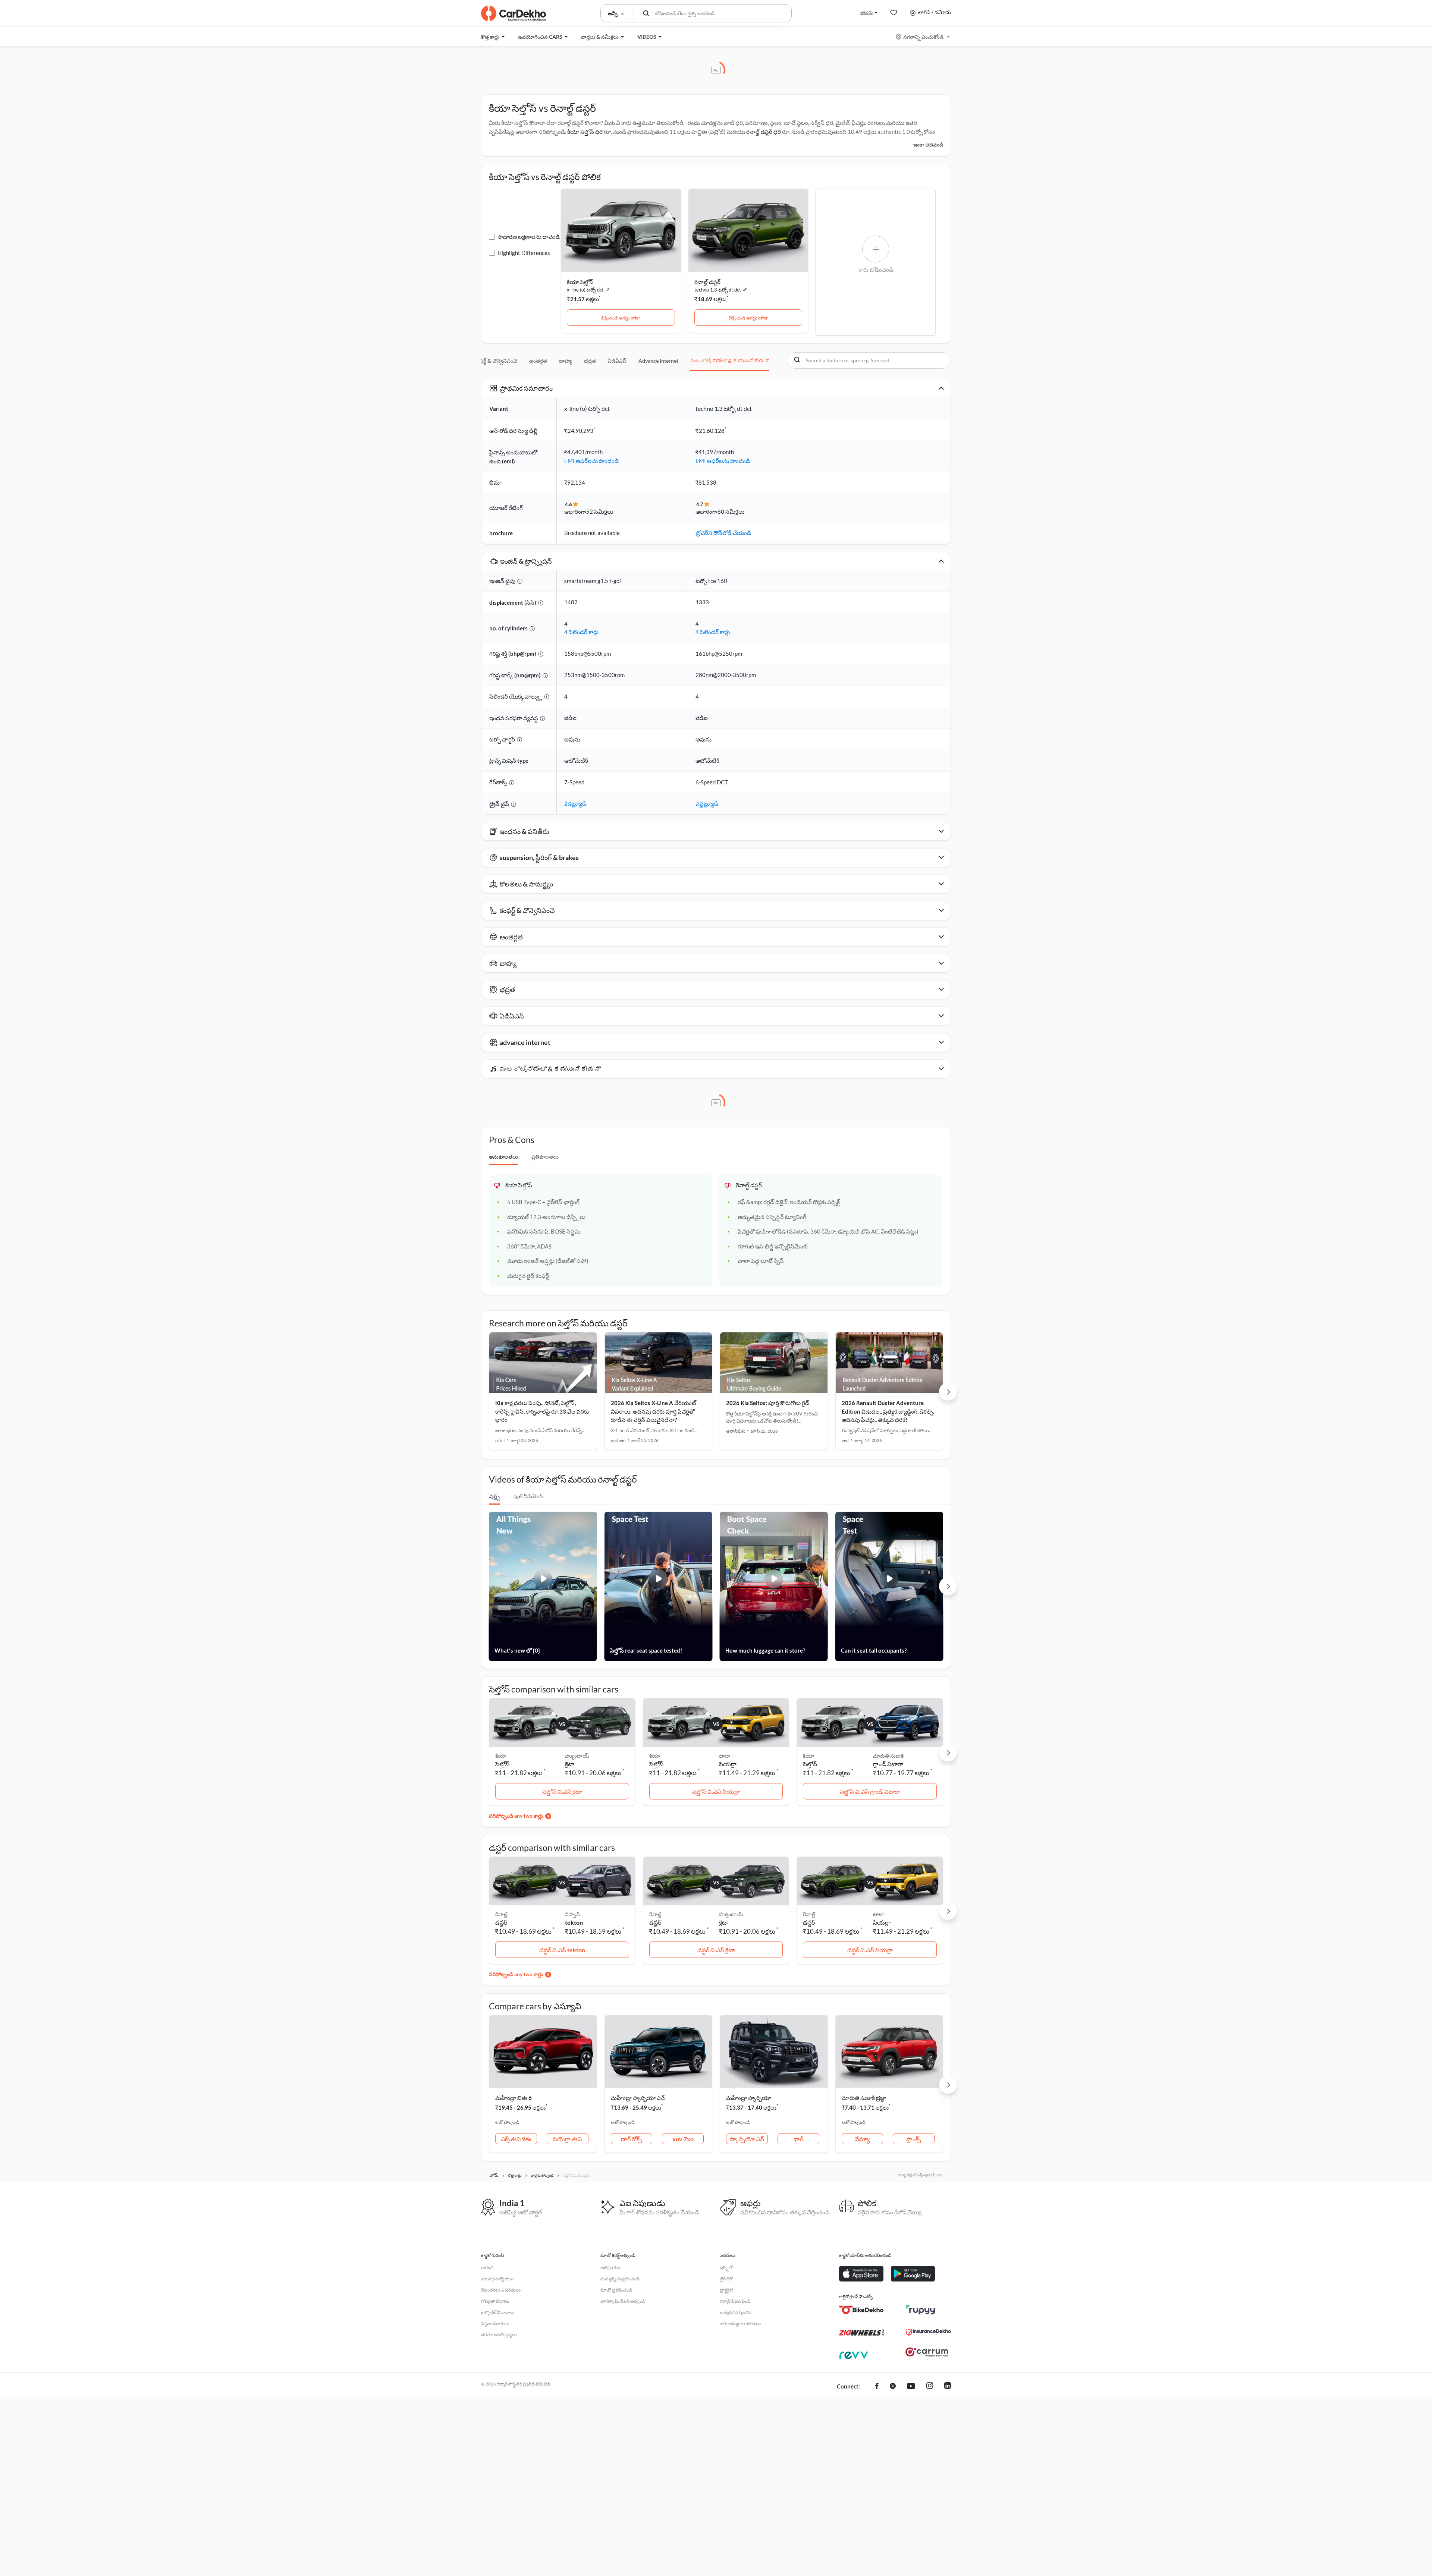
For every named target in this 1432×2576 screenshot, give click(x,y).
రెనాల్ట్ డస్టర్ (707, 282)
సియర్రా (728, 1764)
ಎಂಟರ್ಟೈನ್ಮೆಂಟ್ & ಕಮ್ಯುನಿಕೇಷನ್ (730, 361)
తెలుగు (866, 12)
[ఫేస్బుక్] (877, 2387)
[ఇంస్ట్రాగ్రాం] (930, 2387)
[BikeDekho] (861, 2310)
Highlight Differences (524, 253)
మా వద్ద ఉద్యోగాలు (497, 2279)
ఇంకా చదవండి (928, 144)
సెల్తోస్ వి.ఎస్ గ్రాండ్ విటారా (870, 1791)
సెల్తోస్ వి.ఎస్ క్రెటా (562, 1791)
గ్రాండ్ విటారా (888, 1764)
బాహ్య (566, 361)
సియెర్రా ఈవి (567, 2139)
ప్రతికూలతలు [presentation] (545, 1157)
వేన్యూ (862, 2139)
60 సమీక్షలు (731, 511)
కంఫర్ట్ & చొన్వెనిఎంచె (496, 361)
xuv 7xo (683, 2139)
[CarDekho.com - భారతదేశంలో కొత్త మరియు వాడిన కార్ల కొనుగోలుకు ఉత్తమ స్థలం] (514, 13)
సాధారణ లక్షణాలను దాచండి (529, 237)
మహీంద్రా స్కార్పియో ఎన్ (638, 2098)
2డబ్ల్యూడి (575, 803)
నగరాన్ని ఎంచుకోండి (923, 37)
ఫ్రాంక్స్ (914, 2139)
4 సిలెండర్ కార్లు (581, 632)
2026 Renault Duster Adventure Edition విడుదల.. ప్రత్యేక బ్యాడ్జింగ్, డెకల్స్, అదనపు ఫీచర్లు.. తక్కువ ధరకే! (888, 1411)
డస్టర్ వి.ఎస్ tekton (562, 1950)
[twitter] (893, 2387)
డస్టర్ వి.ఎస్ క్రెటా (716, 1950)
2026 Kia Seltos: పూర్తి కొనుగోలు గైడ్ (768, 1403)
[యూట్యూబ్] (911, 2387)
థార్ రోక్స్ (632, 2139)
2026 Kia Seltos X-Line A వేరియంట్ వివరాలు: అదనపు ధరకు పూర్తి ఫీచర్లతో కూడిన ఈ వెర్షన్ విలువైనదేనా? (654, 1411)
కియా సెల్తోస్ (580, 282)
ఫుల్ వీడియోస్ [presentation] (528, 1496)
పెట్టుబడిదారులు (495, 2323)
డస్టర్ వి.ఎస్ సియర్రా (870, 1950)
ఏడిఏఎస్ (617, 361)
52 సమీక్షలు (600, 511)
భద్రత (590, 361)
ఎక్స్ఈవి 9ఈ (516, 2139)
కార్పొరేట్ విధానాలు (498, 2312)
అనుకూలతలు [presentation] (503, 1157)
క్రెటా (570, 1764)
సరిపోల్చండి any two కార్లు (516, 1816)
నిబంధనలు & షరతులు (501, 2290)
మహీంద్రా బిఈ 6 (514, 2098)
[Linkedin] (948, 2387)
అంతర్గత (538, 361)
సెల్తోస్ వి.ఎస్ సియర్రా (716, 1791)
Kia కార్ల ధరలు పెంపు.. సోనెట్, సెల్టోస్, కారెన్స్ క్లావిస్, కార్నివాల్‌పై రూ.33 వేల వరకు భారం (542, 1411)
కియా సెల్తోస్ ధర (585, 132)
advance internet (658, 361)
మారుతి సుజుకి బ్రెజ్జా (864, 2098)
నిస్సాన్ (572, 1914)
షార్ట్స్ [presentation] (494, 1496)
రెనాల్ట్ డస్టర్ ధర (764, 132)
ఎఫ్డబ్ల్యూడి (707, 803)
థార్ (798, 2139)
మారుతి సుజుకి (888, 1756)
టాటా (725, 1756)
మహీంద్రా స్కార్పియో (748, 2098)
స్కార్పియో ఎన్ (747, 2139)
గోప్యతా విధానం (495, 2301)
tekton (574, 1922)
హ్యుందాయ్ (577, 1756)
